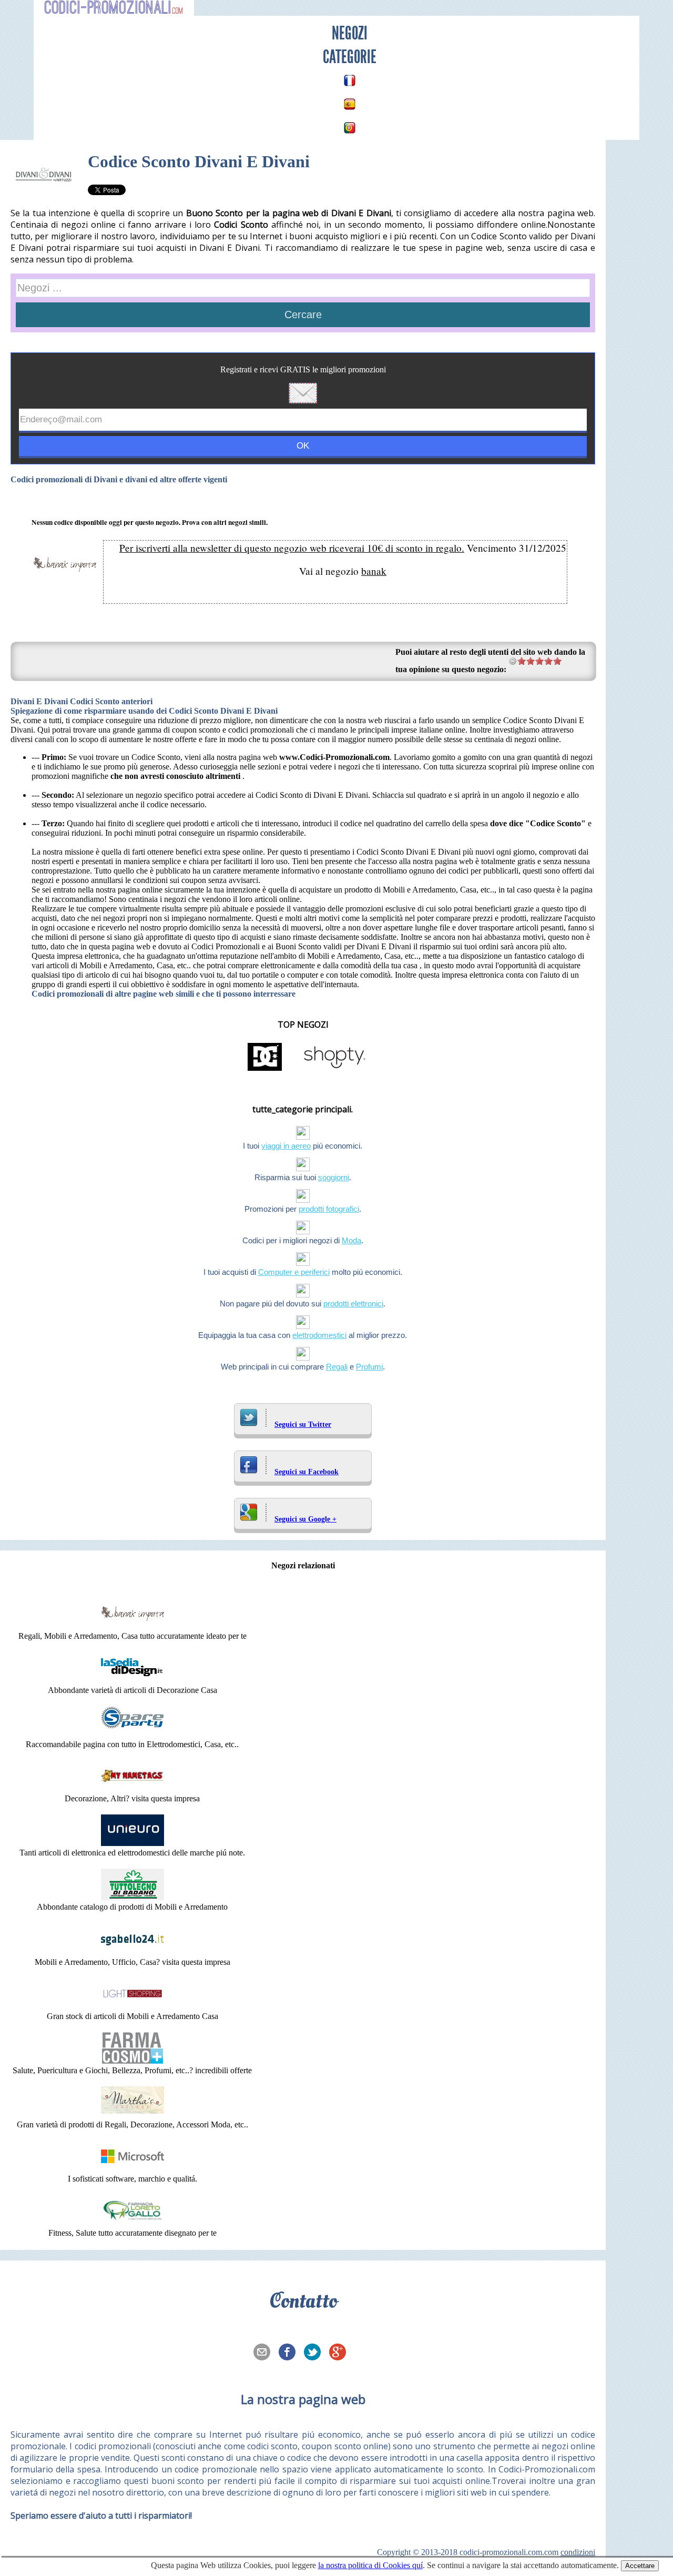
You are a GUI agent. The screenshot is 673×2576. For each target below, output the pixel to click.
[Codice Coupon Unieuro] (132, 1843)
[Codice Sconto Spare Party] (132, 1735)
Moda (351, 1240)
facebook (290, 2353)
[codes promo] (350, 80)
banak (374, 571)
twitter (315, 2353)
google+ (341, 2353)
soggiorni (334, 1177)
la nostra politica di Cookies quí (370, 2565)
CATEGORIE (350, 57)
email (265, 2353)
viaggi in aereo (286, 1146)
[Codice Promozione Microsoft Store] (132, 2169)
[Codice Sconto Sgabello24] (132, 1953)
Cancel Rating (513, 661)
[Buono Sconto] (132, 2223)
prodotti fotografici (329, 1209)
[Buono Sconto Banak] (132, 1626)
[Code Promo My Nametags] (132, 1789)
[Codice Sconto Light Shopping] (132, 2007)
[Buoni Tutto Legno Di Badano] (132, 1897)
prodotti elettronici (353, 1304)
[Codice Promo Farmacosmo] (132, 2061)
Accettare (640, 2566)
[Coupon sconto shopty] (334, 1070)
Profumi (369, 1367)
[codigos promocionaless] (350, 104)
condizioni (578, 2552)
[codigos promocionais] (350, 128)
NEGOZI (350, 33)
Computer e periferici (294, 1272)
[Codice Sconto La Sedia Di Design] (132, 1681)
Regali (337, 1367)
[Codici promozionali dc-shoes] (265, 1070)
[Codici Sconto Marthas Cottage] (132, 2115)
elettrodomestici (319, 1335)
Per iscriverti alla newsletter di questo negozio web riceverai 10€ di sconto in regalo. (292, 548)
